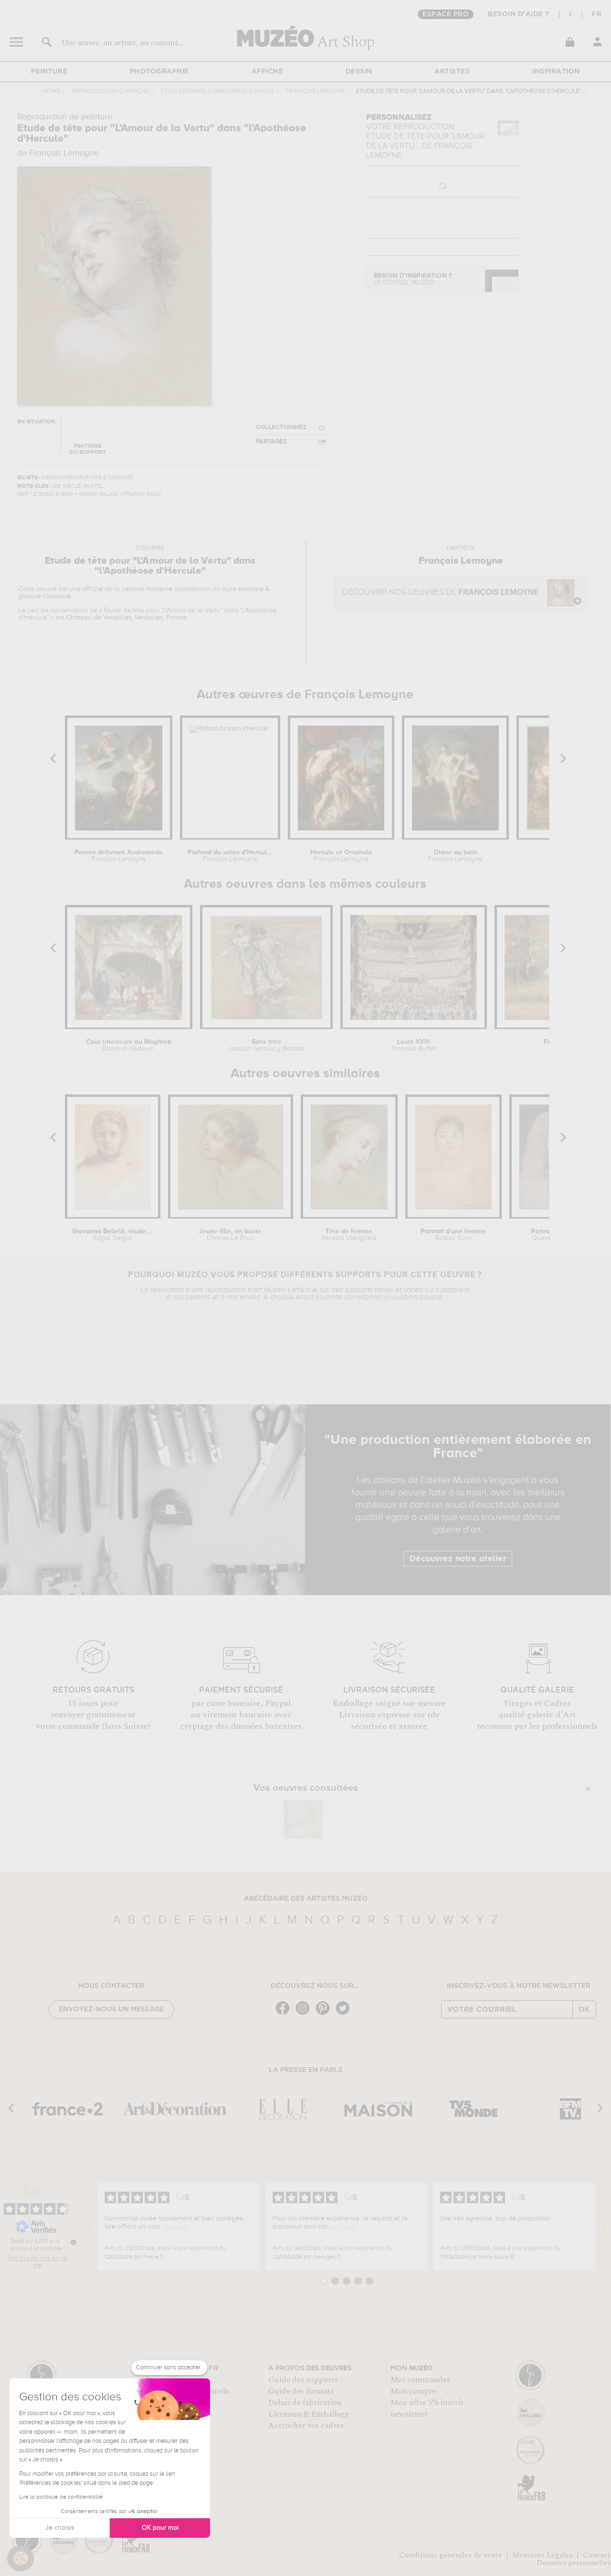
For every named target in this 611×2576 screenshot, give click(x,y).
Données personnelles (574, 2563)
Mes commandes (420, 2380)
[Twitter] (345, 2014)
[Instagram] (305, 2014)
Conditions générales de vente (451, 2555)
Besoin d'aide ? (519, 14)
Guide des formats (301, 2391)
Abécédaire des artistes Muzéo (306, 1899)
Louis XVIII (414, 1045)
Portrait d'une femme (453, 1235)
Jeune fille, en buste (230, 1235)
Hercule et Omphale (341, 856)
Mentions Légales (543, 2555)
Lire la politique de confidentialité (61, 2497)
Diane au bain (455, 856)
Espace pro (446, 14)
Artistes (452, 72)
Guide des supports (303, 2380)
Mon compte (413, 2391)
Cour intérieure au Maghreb (129, 1045)
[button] (21, 2558)
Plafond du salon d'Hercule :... (230, 856)
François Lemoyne (315, 91)
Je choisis (60, 2528)
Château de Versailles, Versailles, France (126, 618)
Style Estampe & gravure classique (217, 91)
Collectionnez (281, 427)
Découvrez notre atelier (458, 1559)
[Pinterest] (325, 2014)
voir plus (175, 2227)
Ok (584, 2009)
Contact (597, 2555)
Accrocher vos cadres (306, 2426)
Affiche (268, 72)
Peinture (49, 72)
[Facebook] (285, 2014)
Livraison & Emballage (309, 2414)
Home (51, 91)
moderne (159, 589)
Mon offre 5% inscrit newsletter (427, 2408)
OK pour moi (160, 2528)
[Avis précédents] (89, 2227)
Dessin (359, 72)
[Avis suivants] (603, 2227)
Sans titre (266, 1045)
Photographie (159, 72)
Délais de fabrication (305, 2403)
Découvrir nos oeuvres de (441, 593)
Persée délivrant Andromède (119, 856)
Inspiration (556, 72)
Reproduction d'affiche (110, 91)
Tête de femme (349, 1235)
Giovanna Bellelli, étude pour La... (113, 1235)
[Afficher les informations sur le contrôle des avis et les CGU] (74, 2242)
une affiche (86, 589)
